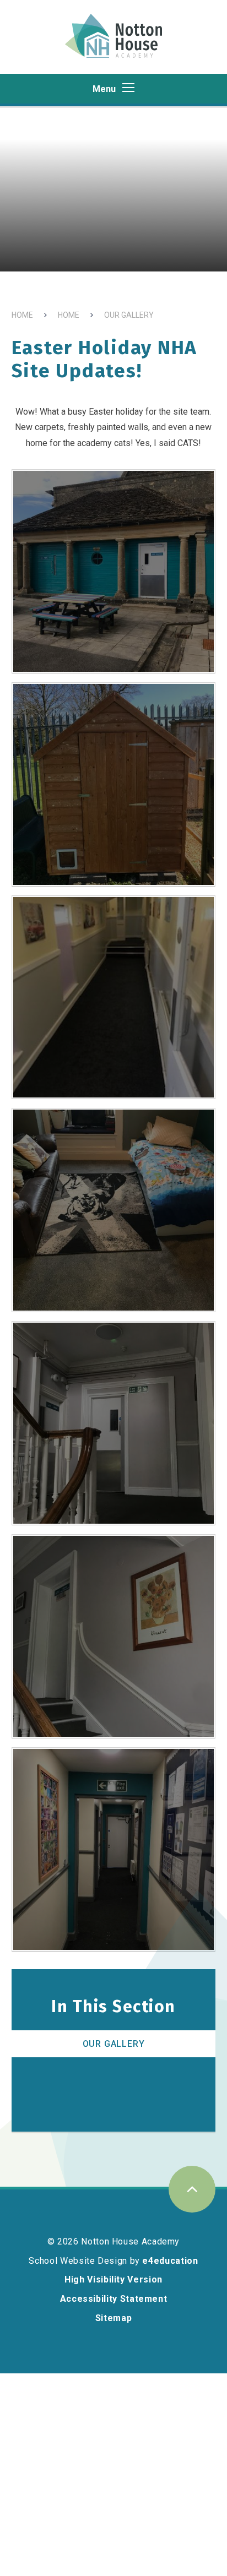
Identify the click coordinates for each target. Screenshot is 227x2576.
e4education (170, 2261)
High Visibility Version (113, 2279)
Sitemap (113, 2318)
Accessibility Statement (114, 2299)
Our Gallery (129, 315)
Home (22, 315)
